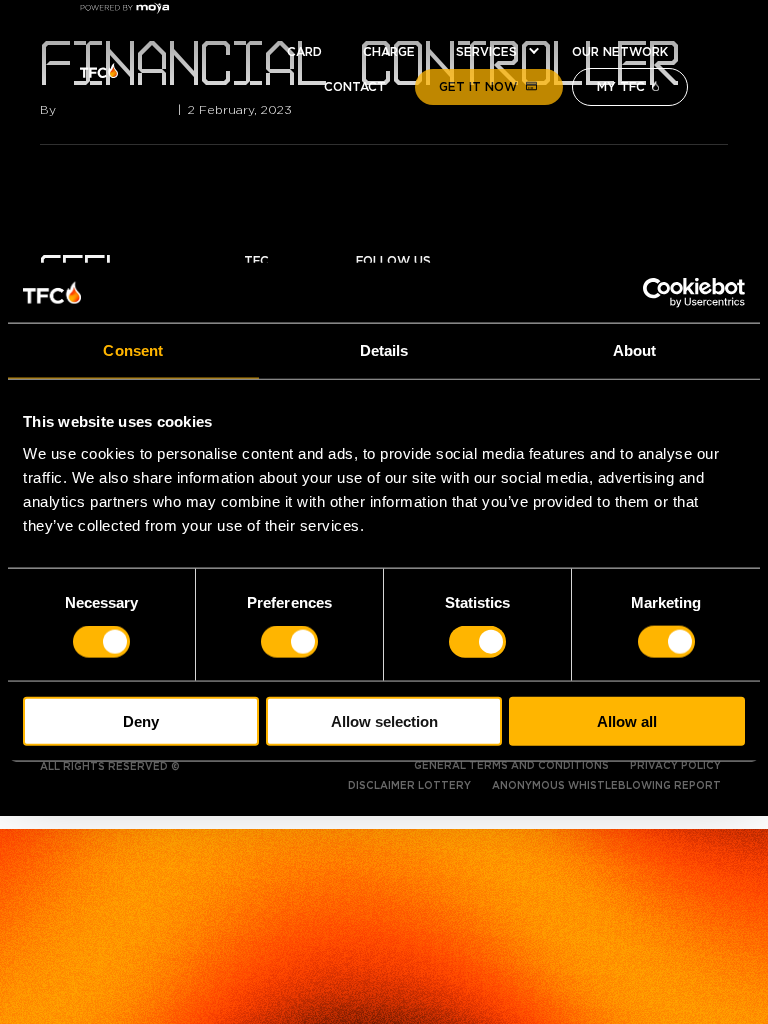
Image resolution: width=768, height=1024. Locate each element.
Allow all (627, 720)
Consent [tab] (133, 350)
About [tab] (635, 350)
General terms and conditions (511, 766)
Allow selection (384, 720)
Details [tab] (384, 350)
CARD (304, 52)
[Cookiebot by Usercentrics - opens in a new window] (657, 293)
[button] (534, 52)
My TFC (621, 87)
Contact (355, 87)
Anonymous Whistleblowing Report (606, 786)
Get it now (478, 87)
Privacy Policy (675, 766)
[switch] (289, 642)
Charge (389, 52)
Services (486, 52)
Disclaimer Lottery (409, 786)
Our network (620, 52)
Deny (141, 720)
